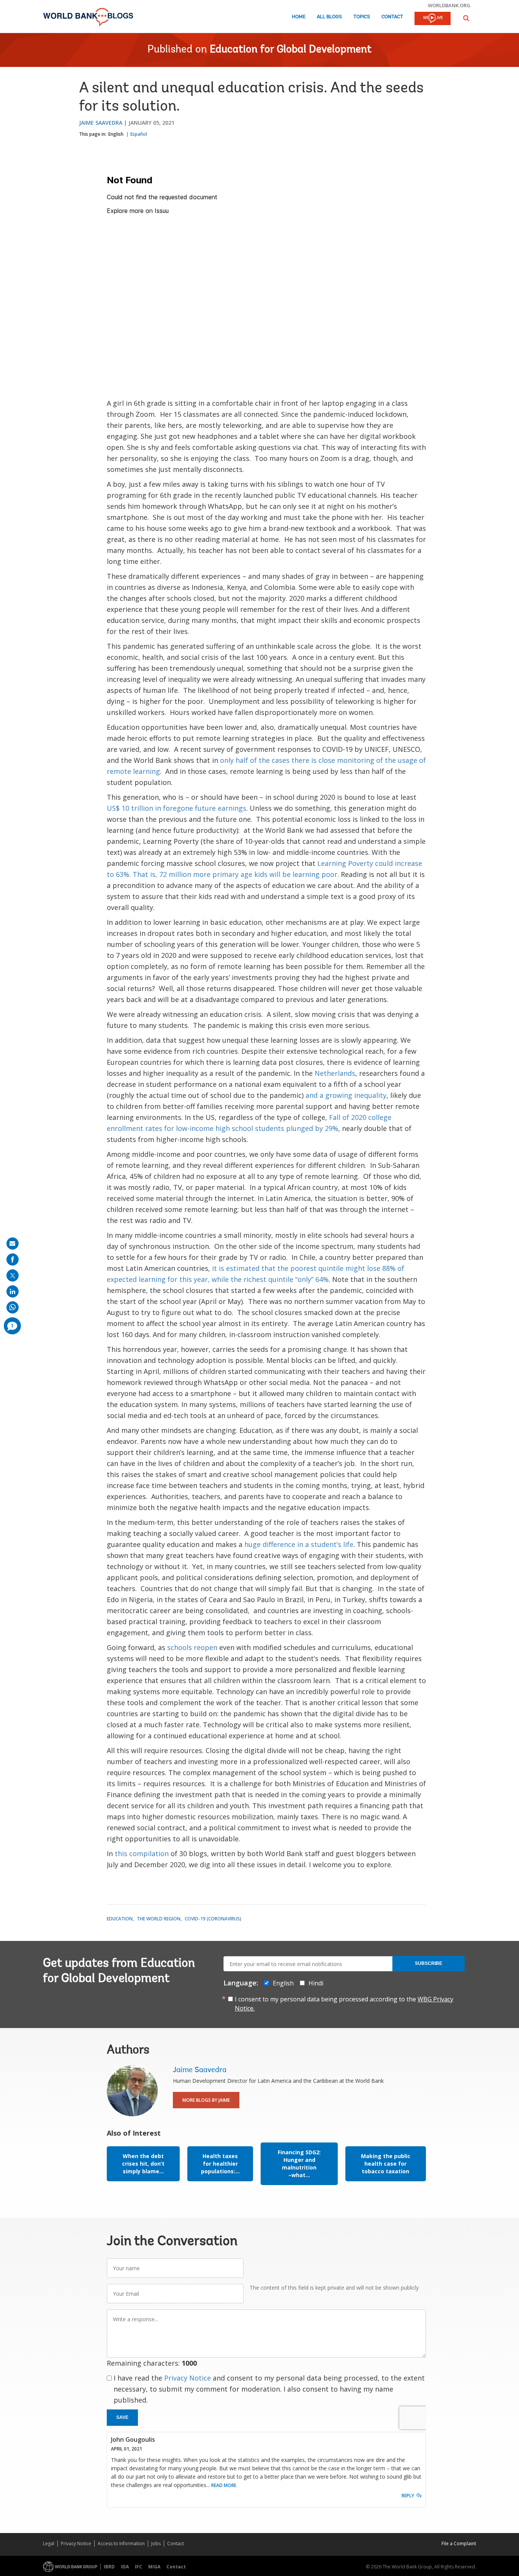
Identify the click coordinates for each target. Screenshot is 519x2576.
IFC (138, 2567)
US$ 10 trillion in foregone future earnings (176, 808)
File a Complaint (459, 2543)
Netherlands (335, 1073)
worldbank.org (449, 5)
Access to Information (121, 2543)
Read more (224, 2485)
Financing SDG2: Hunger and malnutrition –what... (299, 2164)
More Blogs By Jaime (206, 2100)
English (116, 134)
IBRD (109, 2567)
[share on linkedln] (13, 1291)
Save (122, 2417)
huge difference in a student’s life (299, 1544)
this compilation (142, 1853)
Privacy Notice (188, 2378)
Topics (362, 17)
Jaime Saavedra (101, 123)
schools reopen (192, 1647)
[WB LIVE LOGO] (433, 19)
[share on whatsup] (13, 1307)
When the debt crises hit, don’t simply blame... (143, 2164)
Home (299, 17)
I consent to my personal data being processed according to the (344, 2004)
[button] (466, 18)
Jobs (156, 2543)
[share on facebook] (13, 1259)
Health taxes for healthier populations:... (220, 2164)
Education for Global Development (291, 50)
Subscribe (429, 1963)
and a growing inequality (346, 1095)
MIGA (154, 2567)
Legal (49, 2543)
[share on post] (13, 1275)
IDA (125, 2567)
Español (139, 134)
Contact (392, 17)
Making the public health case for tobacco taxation (386, 2164)
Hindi (316, 1983)
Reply (408, 2496)
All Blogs (329, 17)
